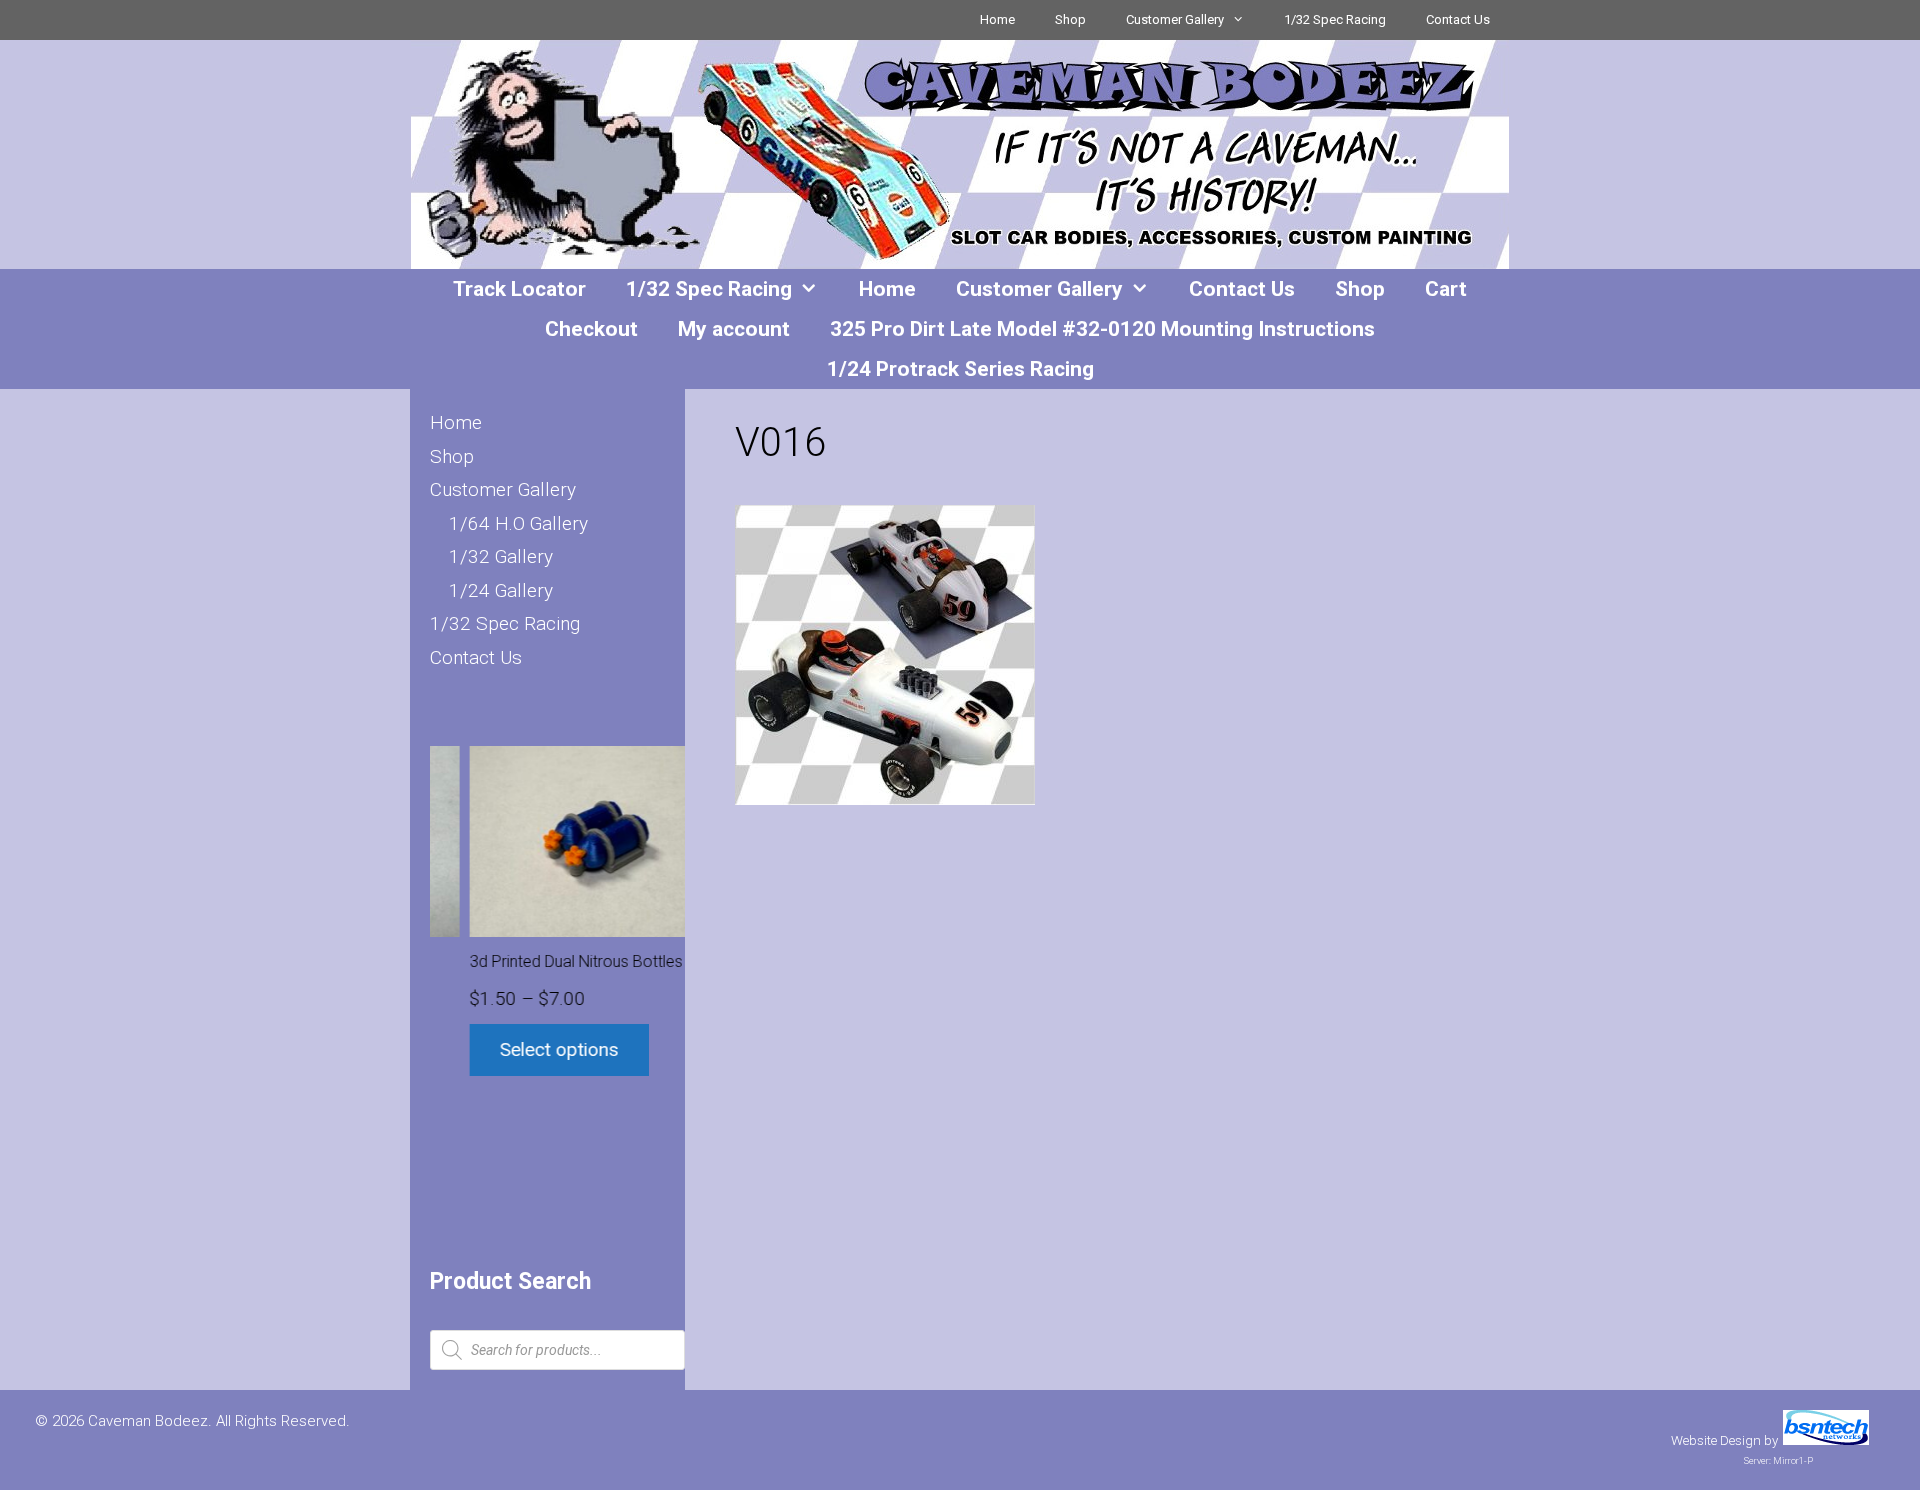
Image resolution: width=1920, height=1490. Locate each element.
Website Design (1716, 1440)
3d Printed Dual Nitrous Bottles (537, 961)
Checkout (591, 329)
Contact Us (1458, 19)
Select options (520, 1049)
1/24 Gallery (501, 590)
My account (734, 329)
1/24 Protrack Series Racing (960, 369)
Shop (1070, 19)
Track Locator (519, 289)
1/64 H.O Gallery (518, 523)
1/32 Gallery (501, 556)
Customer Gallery (1175, 19)
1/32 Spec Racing (1335, 19)
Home (997, 19)
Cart (1446, 289)
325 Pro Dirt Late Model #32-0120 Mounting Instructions (1102, 329)
